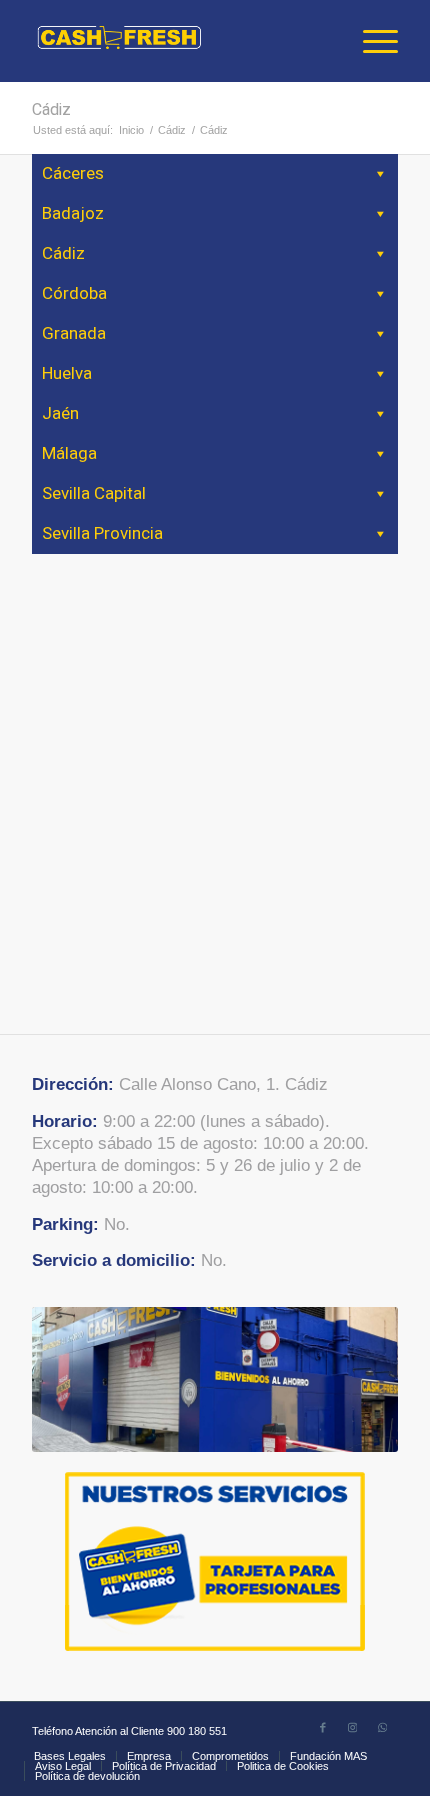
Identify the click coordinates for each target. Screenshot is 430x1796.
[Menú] (370, 41)
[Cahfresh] (178, 41)
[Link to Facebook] (323, 1727)
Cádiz (51, 110)
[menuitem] (370, 41)
